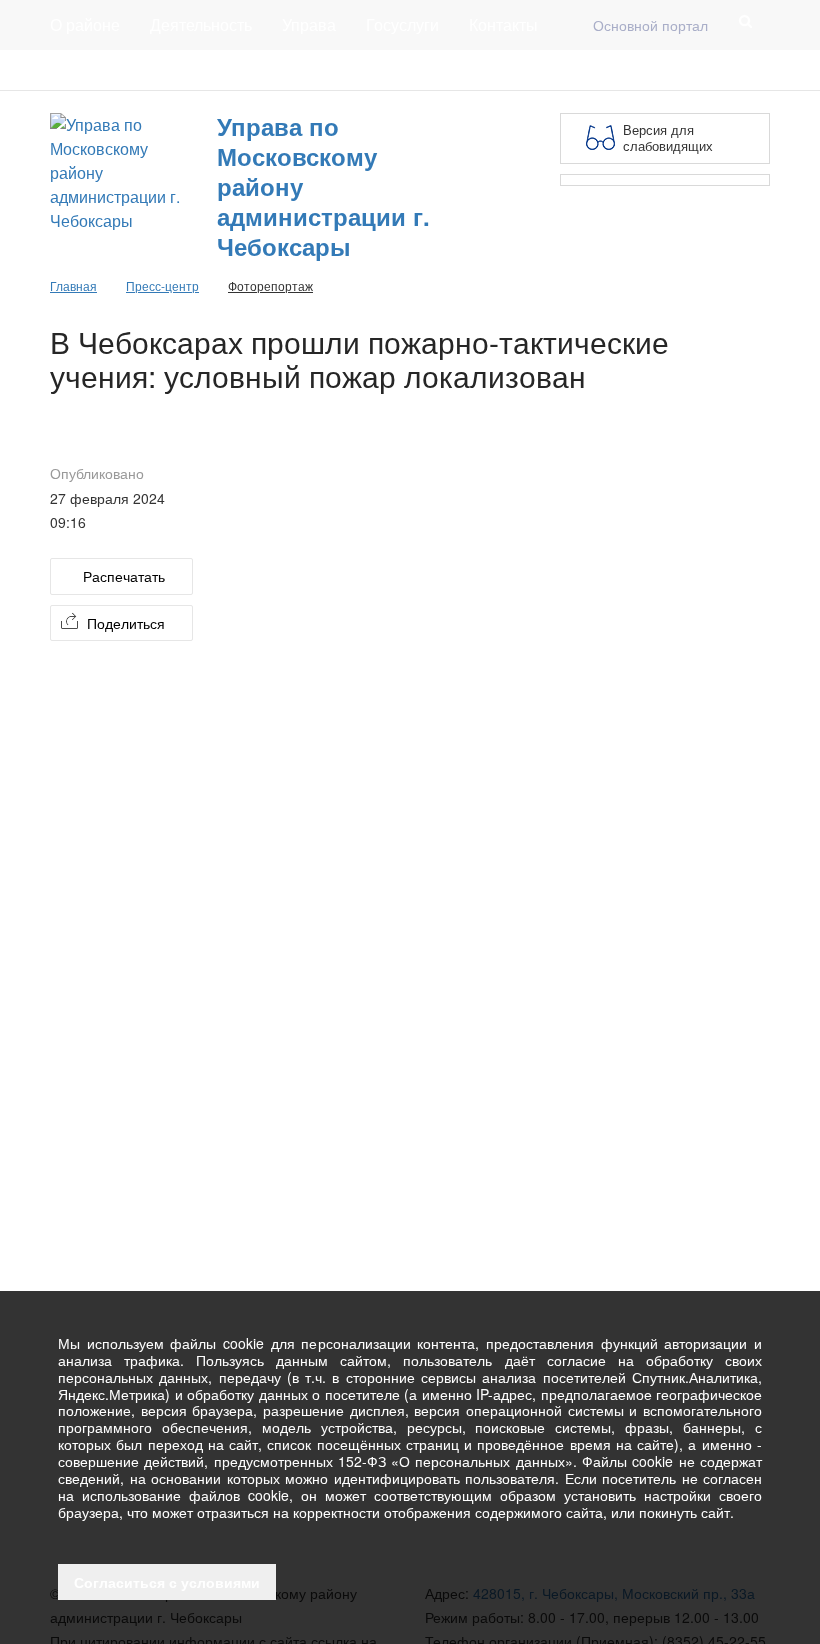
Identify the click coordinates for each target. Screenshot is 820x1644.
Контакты (503, 24)
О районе (85, 24)
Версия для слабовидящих (668, 137)
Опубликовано (97, 473)
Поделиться (126, 623)
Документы (199, 70)
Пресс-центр (91, 70)
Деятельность (201, 24)
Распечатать (124, 576)
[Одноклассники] (758, 70)
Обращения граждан (417, 70)
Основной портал (650, 25)
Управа (309, 24)
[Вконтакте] (726, 70)
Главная (292, 70)
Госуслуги (402, 24)
